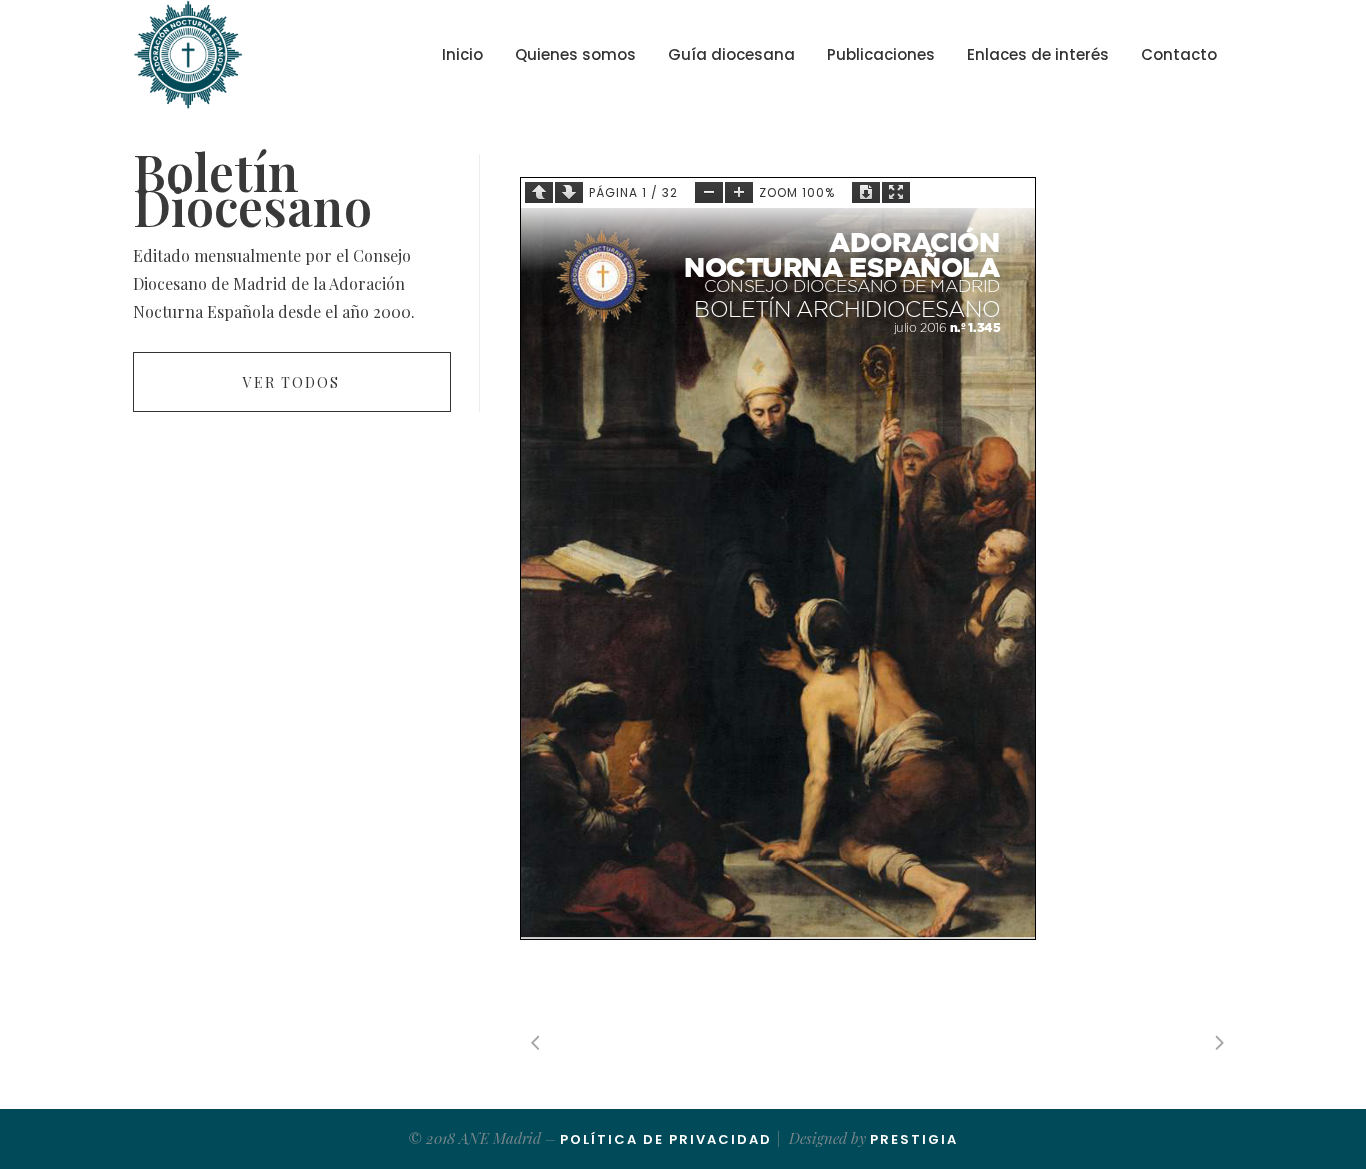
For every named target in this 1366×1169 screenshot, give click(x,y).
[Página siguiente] (569, 192)
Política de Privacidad (666, 1139)
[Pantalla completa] (896, 192)
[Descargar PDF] (866, 192)
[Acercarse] (739, 192)
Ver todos (291, 382)
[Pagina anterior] (539, 192)
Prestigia (914, 1139)
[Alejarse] (709, 192)
